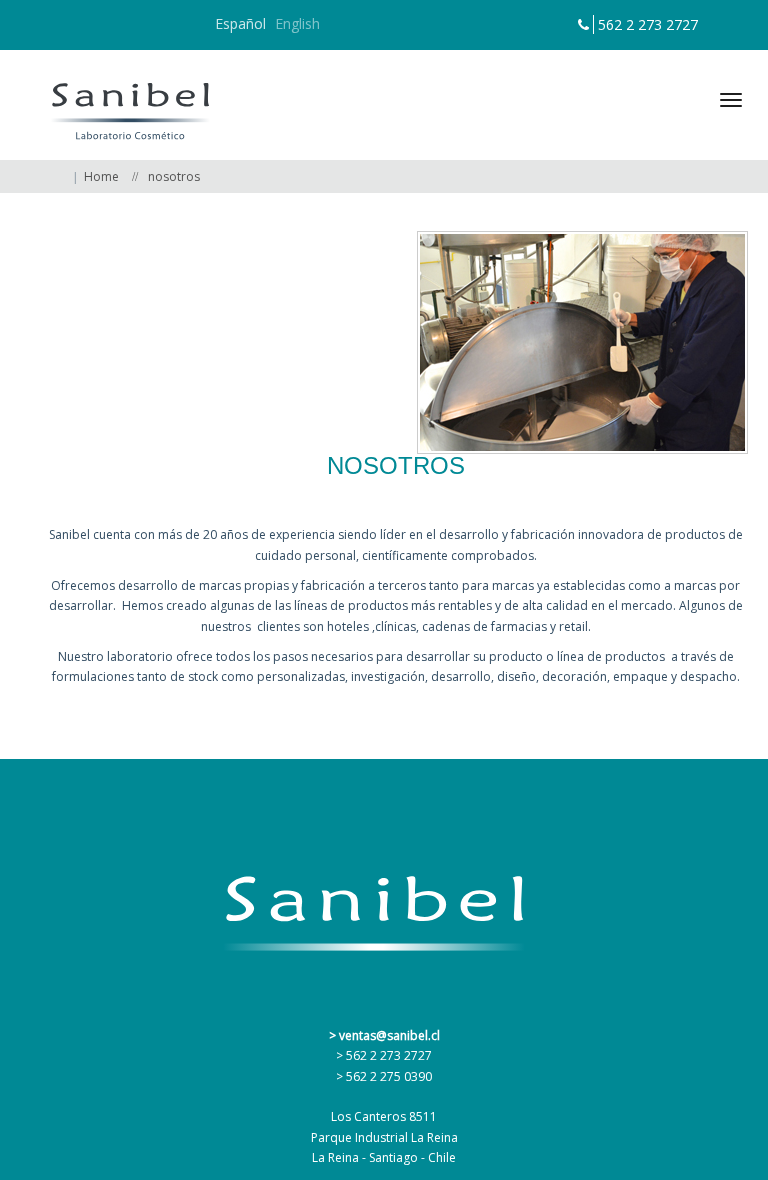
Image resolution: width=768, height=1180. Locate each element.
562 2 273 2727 (648, 24)
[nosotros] (582, 342)
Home (101, 176)
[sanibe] (122, 105)
